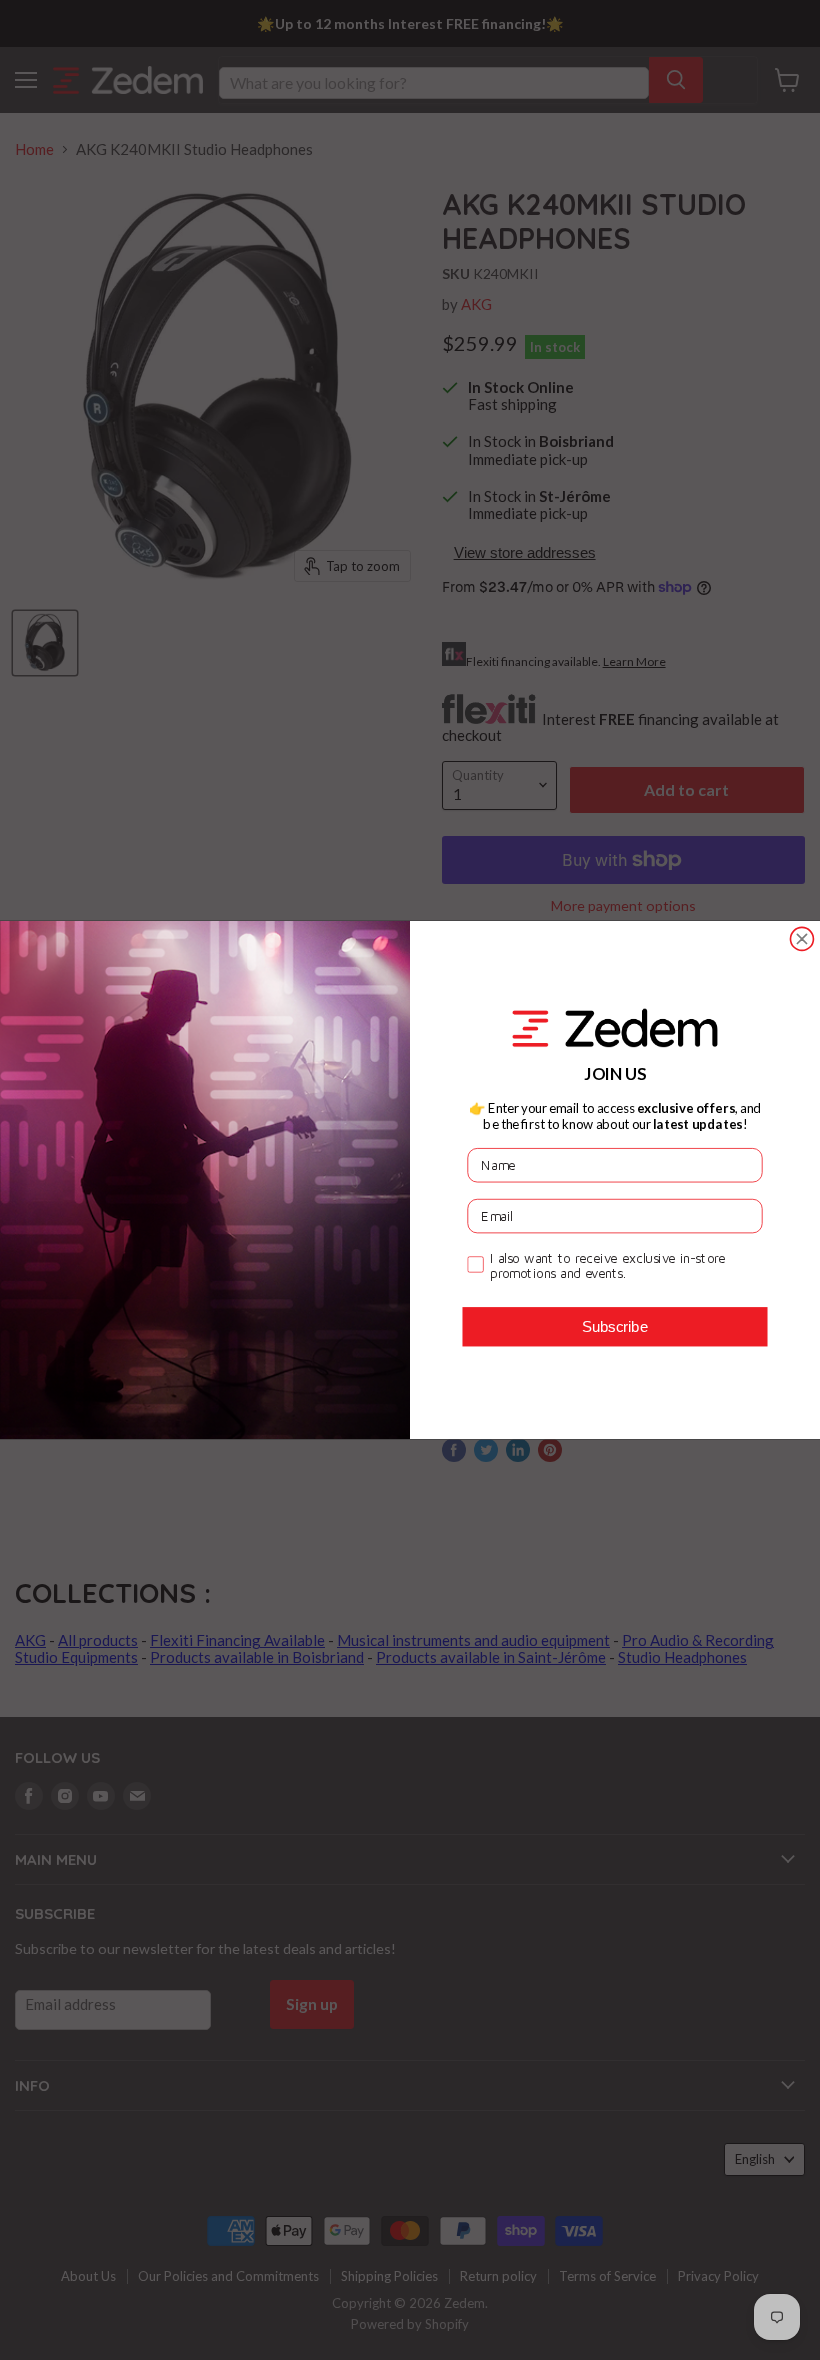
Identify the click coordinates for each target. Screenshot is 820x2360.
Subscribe (615, 1326)
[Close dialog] (801, 938)
